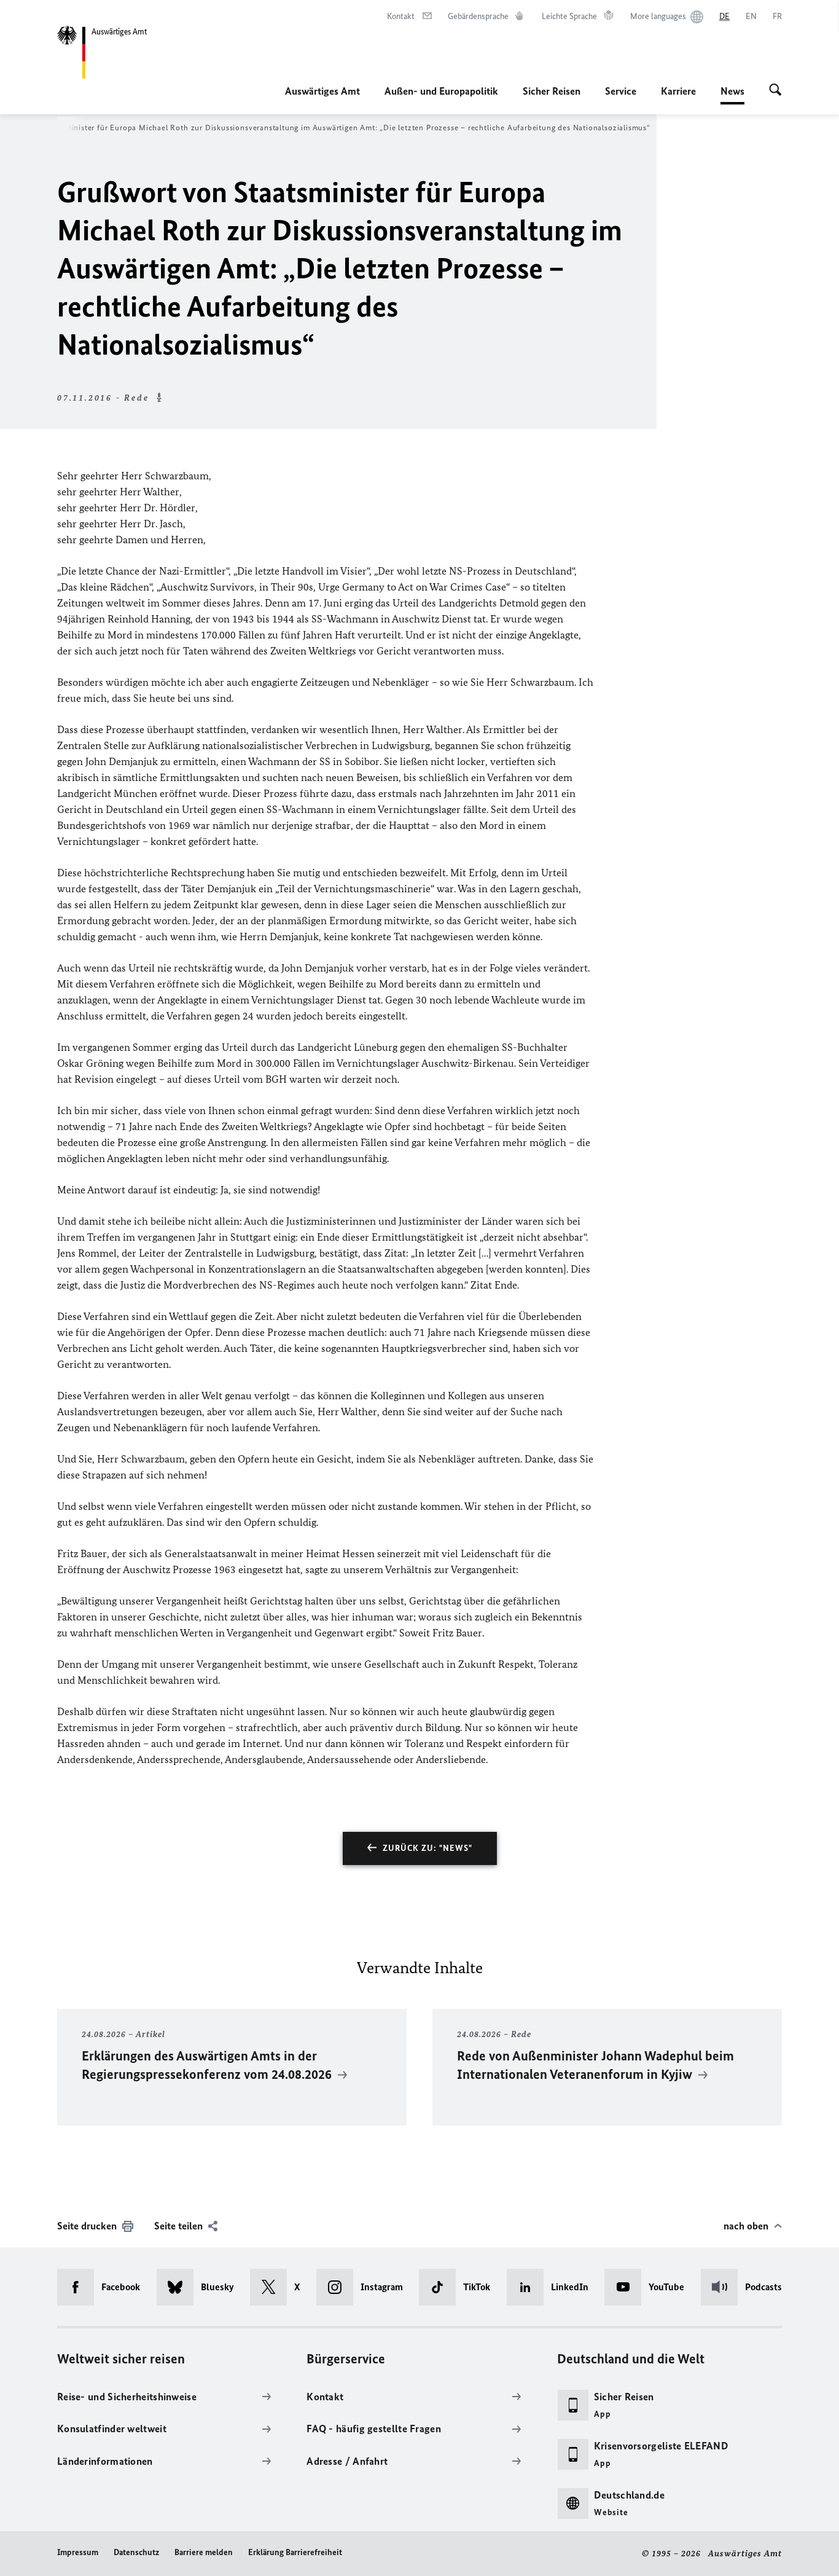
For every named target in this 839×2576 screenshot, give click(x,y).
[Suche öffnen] (775, 91)
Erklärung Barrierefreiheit (295, 2552)
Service (621, 91)
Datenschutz (136, 2552)
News (732, 95)
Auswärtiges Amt (322, 91)
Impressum (78, 2552)
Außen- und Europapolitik (441, 91)
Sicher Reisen (552, 91)
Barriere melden (204, 2552)
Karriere (678, 91)
